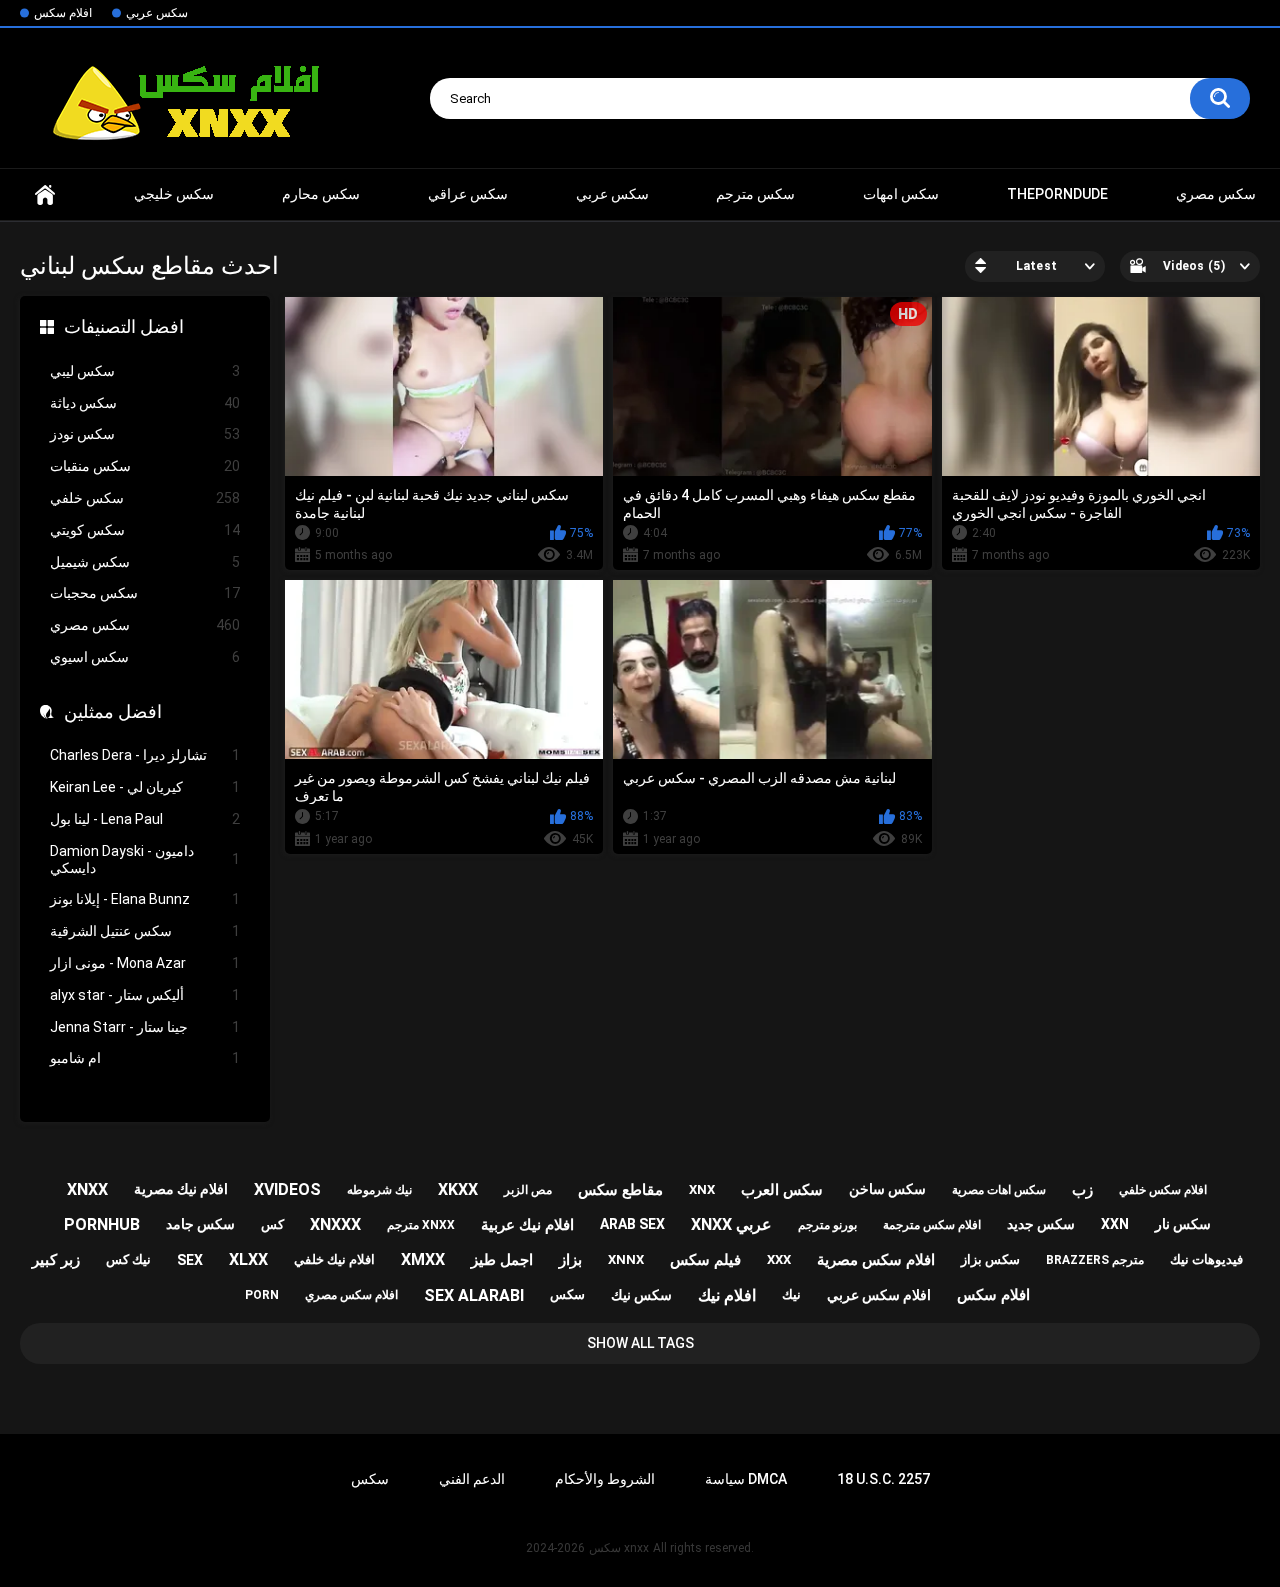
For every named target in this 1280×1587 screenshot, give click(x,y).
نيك (791, 1294)
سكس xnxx (619, 1548)
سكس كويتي (145, 530)
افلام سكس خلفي (1163, 1190)
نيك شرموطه (379, 1190)
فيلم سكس (705, 1260)
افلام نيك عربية (527, 1225)
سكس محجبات (145, 593)
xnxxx (335, 1224)
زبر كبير (56, 1260)
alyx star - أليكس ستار (145, 995)
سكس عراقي (468, 194)
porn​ (262, 1295)
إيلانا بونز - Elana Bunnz (145, 899)
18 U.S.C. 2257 (883, 1479)
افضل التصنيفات (124, 326)
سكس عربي (157, 13)
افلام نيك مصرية (181, 1189)
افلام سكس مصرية (876, 1260)
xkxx (458, 1189)
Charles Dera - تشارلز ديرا (145, 755)
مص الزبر (528, 1190)
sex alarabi (474, 1295)
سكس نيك (641, 1295)
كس (272, 1224)
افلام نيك (727, 1295)
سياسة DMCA (746, 1479)
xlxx (248, 1259)
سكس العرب (782, 1190)
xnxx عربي (731, 1224)
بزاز (570, 1260)
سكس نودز (145, 434)
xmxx (423, 1259)
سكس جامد (200, 1224)
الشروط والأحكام (605, 1479)
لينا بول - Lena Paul (145, 819)
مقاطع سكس (620, 1190)
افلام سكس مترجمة (932, 1225)
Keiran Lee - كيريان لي (145, 787)
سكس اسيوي (145, 657)
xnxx (45, 194)
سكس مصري (1216, 194)
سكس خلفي (145, 498)
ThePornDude (1057, 194)
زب (1082, 1190)
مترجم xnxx (421, 1225)
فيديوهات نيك (1206, 1259)
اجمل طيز (502, 1260)
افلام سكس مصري (351, 1295)
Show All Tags (640, 1343)
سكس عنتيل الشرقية (145, 931)
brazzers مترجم (1095, 1260)
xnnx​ (626, 1259)
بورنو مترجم (827, 1225)
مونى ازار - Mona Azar (145, 963)
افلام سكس (63, 13)
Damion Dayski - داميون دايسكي (145, 859)
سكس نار (1183, 1224)
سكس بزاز (990, 1259)
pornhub (102, 1224)
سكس (567, 1294)
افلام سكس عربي (879, 1295)
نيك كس (128, 1259)
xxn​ (1115, 1224)
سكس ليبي (145, 371)
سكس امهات (901, 194)
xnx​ (702, 1189)
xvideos (287, 1189)
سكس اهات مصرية (999, 1190)
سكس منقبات (145, 466)
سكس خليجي (174, 194)
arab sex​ (632, 1224)
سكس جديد (1041, 1224)
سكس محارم (321, 194)
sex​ (190, 1260)
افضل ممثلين (113, 711)
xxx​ (779, 1259)
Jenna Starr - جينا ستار (145, 1027)
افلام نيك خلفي (334, 1259)
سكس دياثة (145, 403)
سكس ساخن (887, 1189)
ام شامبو (145, 1058)
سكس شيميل (145, 562)
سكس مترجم (755, 194)
